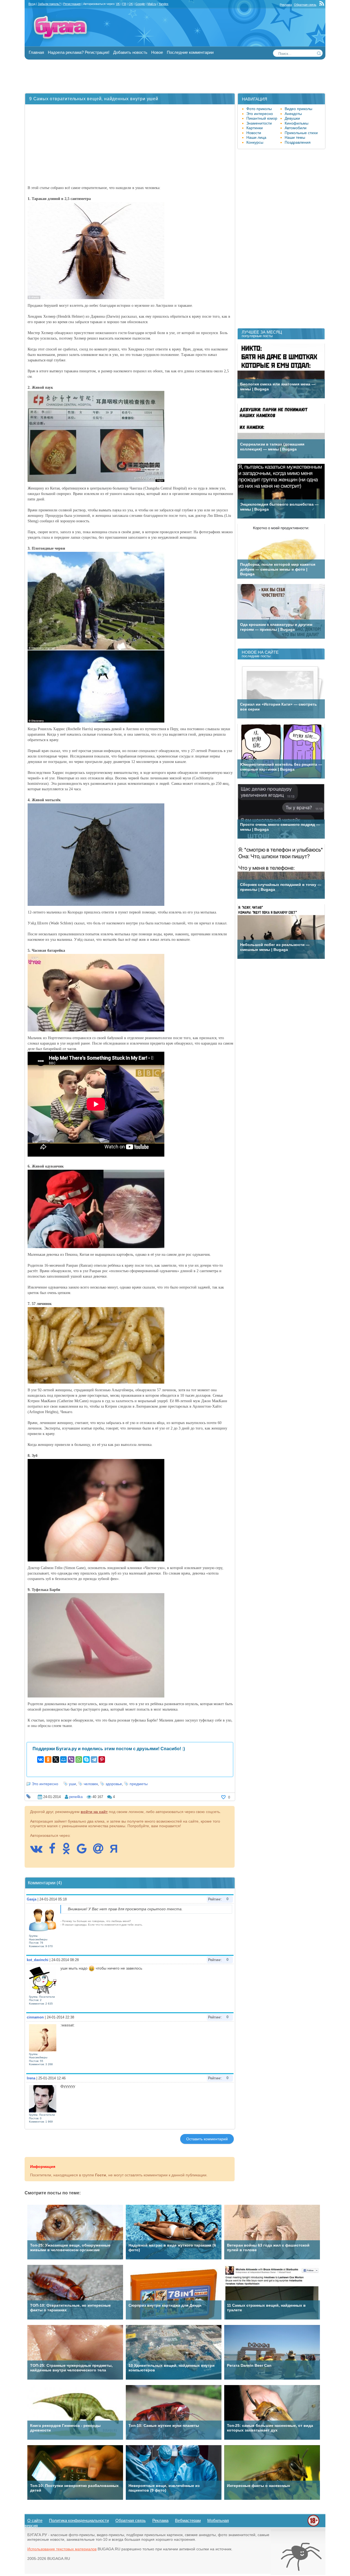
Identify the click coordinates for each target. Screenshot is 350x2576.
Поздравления (298, 142)
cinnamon (35, 2017)
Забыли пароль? (49, 4)
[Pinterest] (102, 1759)
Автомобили (296, 128)
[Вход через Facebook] (55, 1851)
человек (91, 1784)
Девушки (292, 118)
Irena (31, 2078)
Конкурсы (255, 142)
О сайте (35, 2520)
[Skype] (86, 1759)
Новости (254, 133)
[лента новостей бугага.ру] (322, 5)
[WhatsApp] (79, 1759)
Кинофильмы (297, 123)
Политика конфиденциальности (79, 2520)
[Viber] (71, 1759)
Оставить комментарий (207, 2139)
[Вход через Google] (84, 1851)
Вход (32, 4)
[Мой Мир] (63, 1759)
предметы (139, 1784)
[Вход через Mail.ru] (101, 1851)
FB (124, 4)
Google (140, 4)
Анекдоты (293, 114)
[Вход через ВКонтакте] (39, 1851)
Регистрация (72, 4)
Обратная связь (305, 5)
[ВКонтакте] (40, 1759)
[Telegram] (94, 1759)
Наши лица (256, 137)
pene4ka (76, 1797)
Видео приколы (298, 109)
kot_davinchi (38, 1960)
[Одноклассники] (48, 1759)
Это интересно (45, 1784)
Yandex (164, 4)
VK (118, 4)
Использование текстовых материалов (62, 2549)
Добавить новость (130, 52)
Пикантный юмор (262, 118)
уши (72, 1784)
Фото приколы (259, 109)
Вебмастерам (188, 2520)
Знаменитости (259, 123)
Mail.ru (152, 4)
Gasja (32, 1899)
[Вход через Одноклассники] (69, 1851)
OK (131, 4)
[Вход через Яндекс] (116, 1851)
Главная (36, 52)
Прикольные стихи (301, 133)
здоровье (114, 1784)
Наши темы (295, 137)
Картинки (255, 128)
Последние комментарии (190, 52)
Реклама (286, 5)
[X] (56, 1759)
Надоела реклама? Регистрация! (79, 52)
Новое (157, 52)
